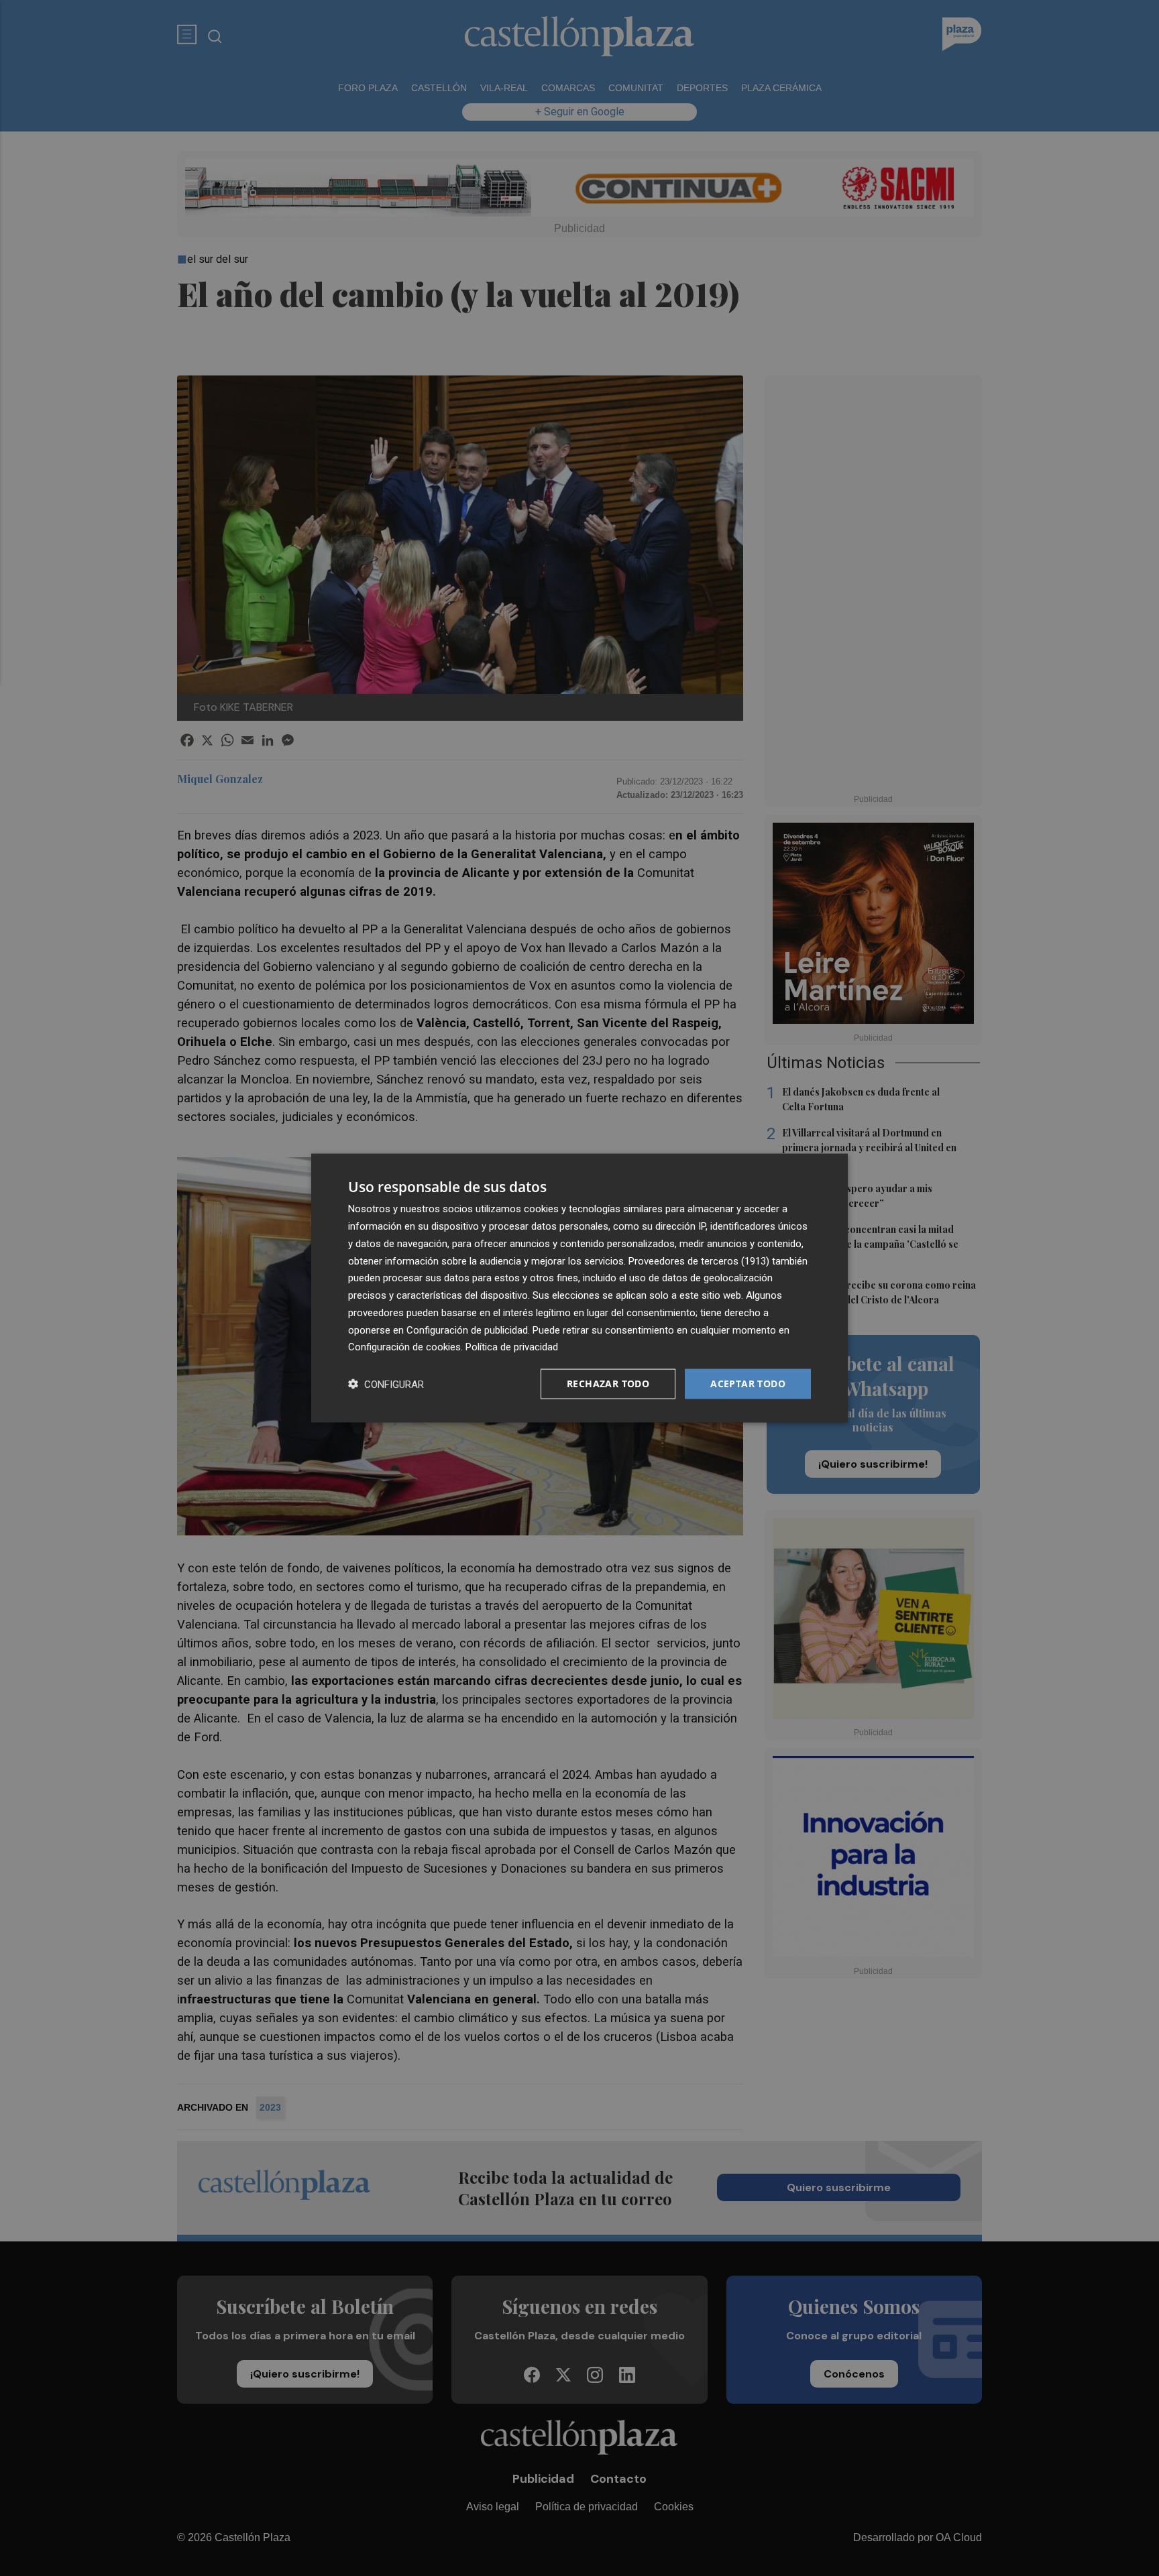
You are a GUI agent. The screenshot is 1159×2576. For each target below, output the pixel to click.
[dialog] (579, 1288)
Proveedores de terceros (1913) (699, 1261)
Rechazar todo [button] (608, 1384)
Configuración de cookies (404, 1347)
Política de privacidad (512, 1347)
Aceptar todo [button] (748, 1384)
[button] (386, 1384)
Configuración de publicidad (467, 1330)
